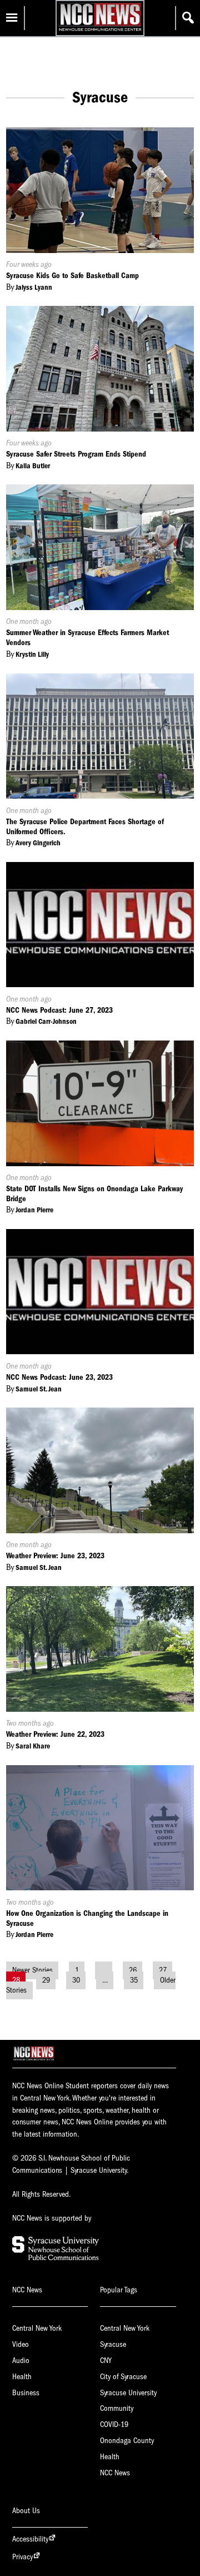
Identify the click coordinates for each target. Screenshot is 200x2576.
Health (22, 2377)
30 (76, 1980)
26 (133, 1970)
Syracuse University (128, 2393)
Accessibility (30, 2539)
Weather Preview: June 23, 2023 (55, 1556)
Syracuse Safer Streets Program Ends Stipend (76, 454)
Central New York (37, 2328)
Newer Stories (32, 1970)
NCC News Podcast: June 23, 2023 (59, 1377)
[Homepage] (100, 31)
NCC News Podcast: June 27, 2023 (59, 1010)
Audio (21, 2360)
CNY (106, 2360)
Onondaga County (127, 2441)
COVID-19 (114, 2424)
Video (21, 2344)
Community (117, 2408)
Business (26, 2393)
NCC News (115, 2473)
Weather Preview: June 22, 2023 (55, 1734)
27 (163, 1970)
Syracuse (113, 2344)
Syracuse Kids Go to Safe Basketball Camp (72, 276)
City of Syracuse (123, 2377)
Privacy (22, 2557)
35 (134, 1980)
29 (46, 1980)
